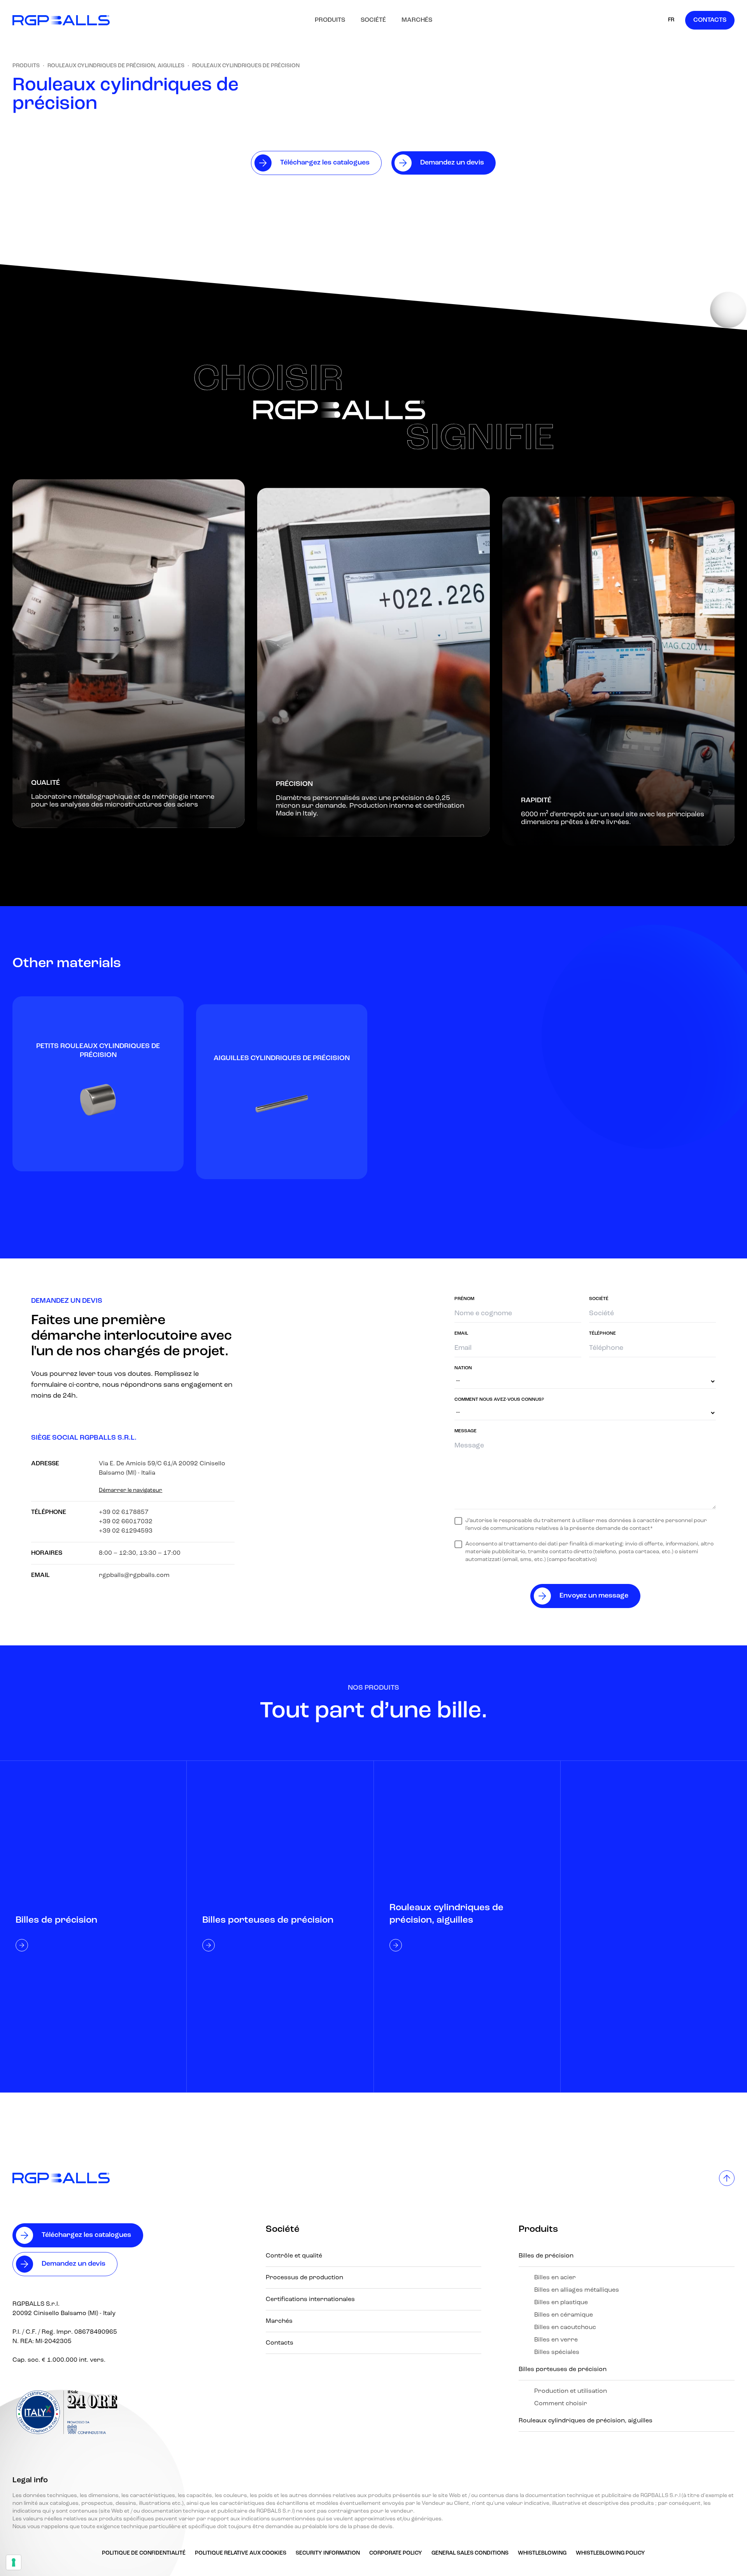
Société (373, 20)
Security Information (328, 2553)
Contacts (710, 20)
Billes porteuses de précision (563, 2369)
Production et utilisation (571, 2391)
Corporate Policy (396, 2553)
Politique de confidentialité (144, 2553)
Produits (330, 20)
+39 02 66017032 (126, 1522)
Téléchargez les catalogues (86, 2235)
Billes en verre (556, 2340)
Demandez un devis (74, 2264)
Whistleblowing (542, 2553)
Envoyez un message (594, 1596)
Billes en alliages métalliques (577, 2290)
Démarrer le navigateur (131, 1490)
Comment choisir (561, 2404)
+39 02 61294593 (126, 1531)
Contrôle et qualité (294, 2256)
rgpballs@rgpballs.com (134, 1575)
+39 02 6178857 (124, 1512)
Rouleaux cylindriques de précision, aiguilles (116, 66)
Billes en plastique (561, 2303)
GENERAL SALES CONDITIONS (470, 2553)
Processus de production (304, 2278)
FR (671, 20)
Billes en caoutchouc (565, 2327)
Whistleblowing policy (610, 2553)
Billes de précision (546, 2256)
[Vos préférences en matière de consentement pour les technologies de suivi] (14, 2562)
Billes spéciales (557, 2352)
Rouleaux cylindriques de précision (246, 66)
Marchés (417, 20)
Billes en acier (555, 2278)
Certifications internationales (310, 2299)
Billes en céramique (564, 2315)
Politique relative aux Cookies (241, 2553)
